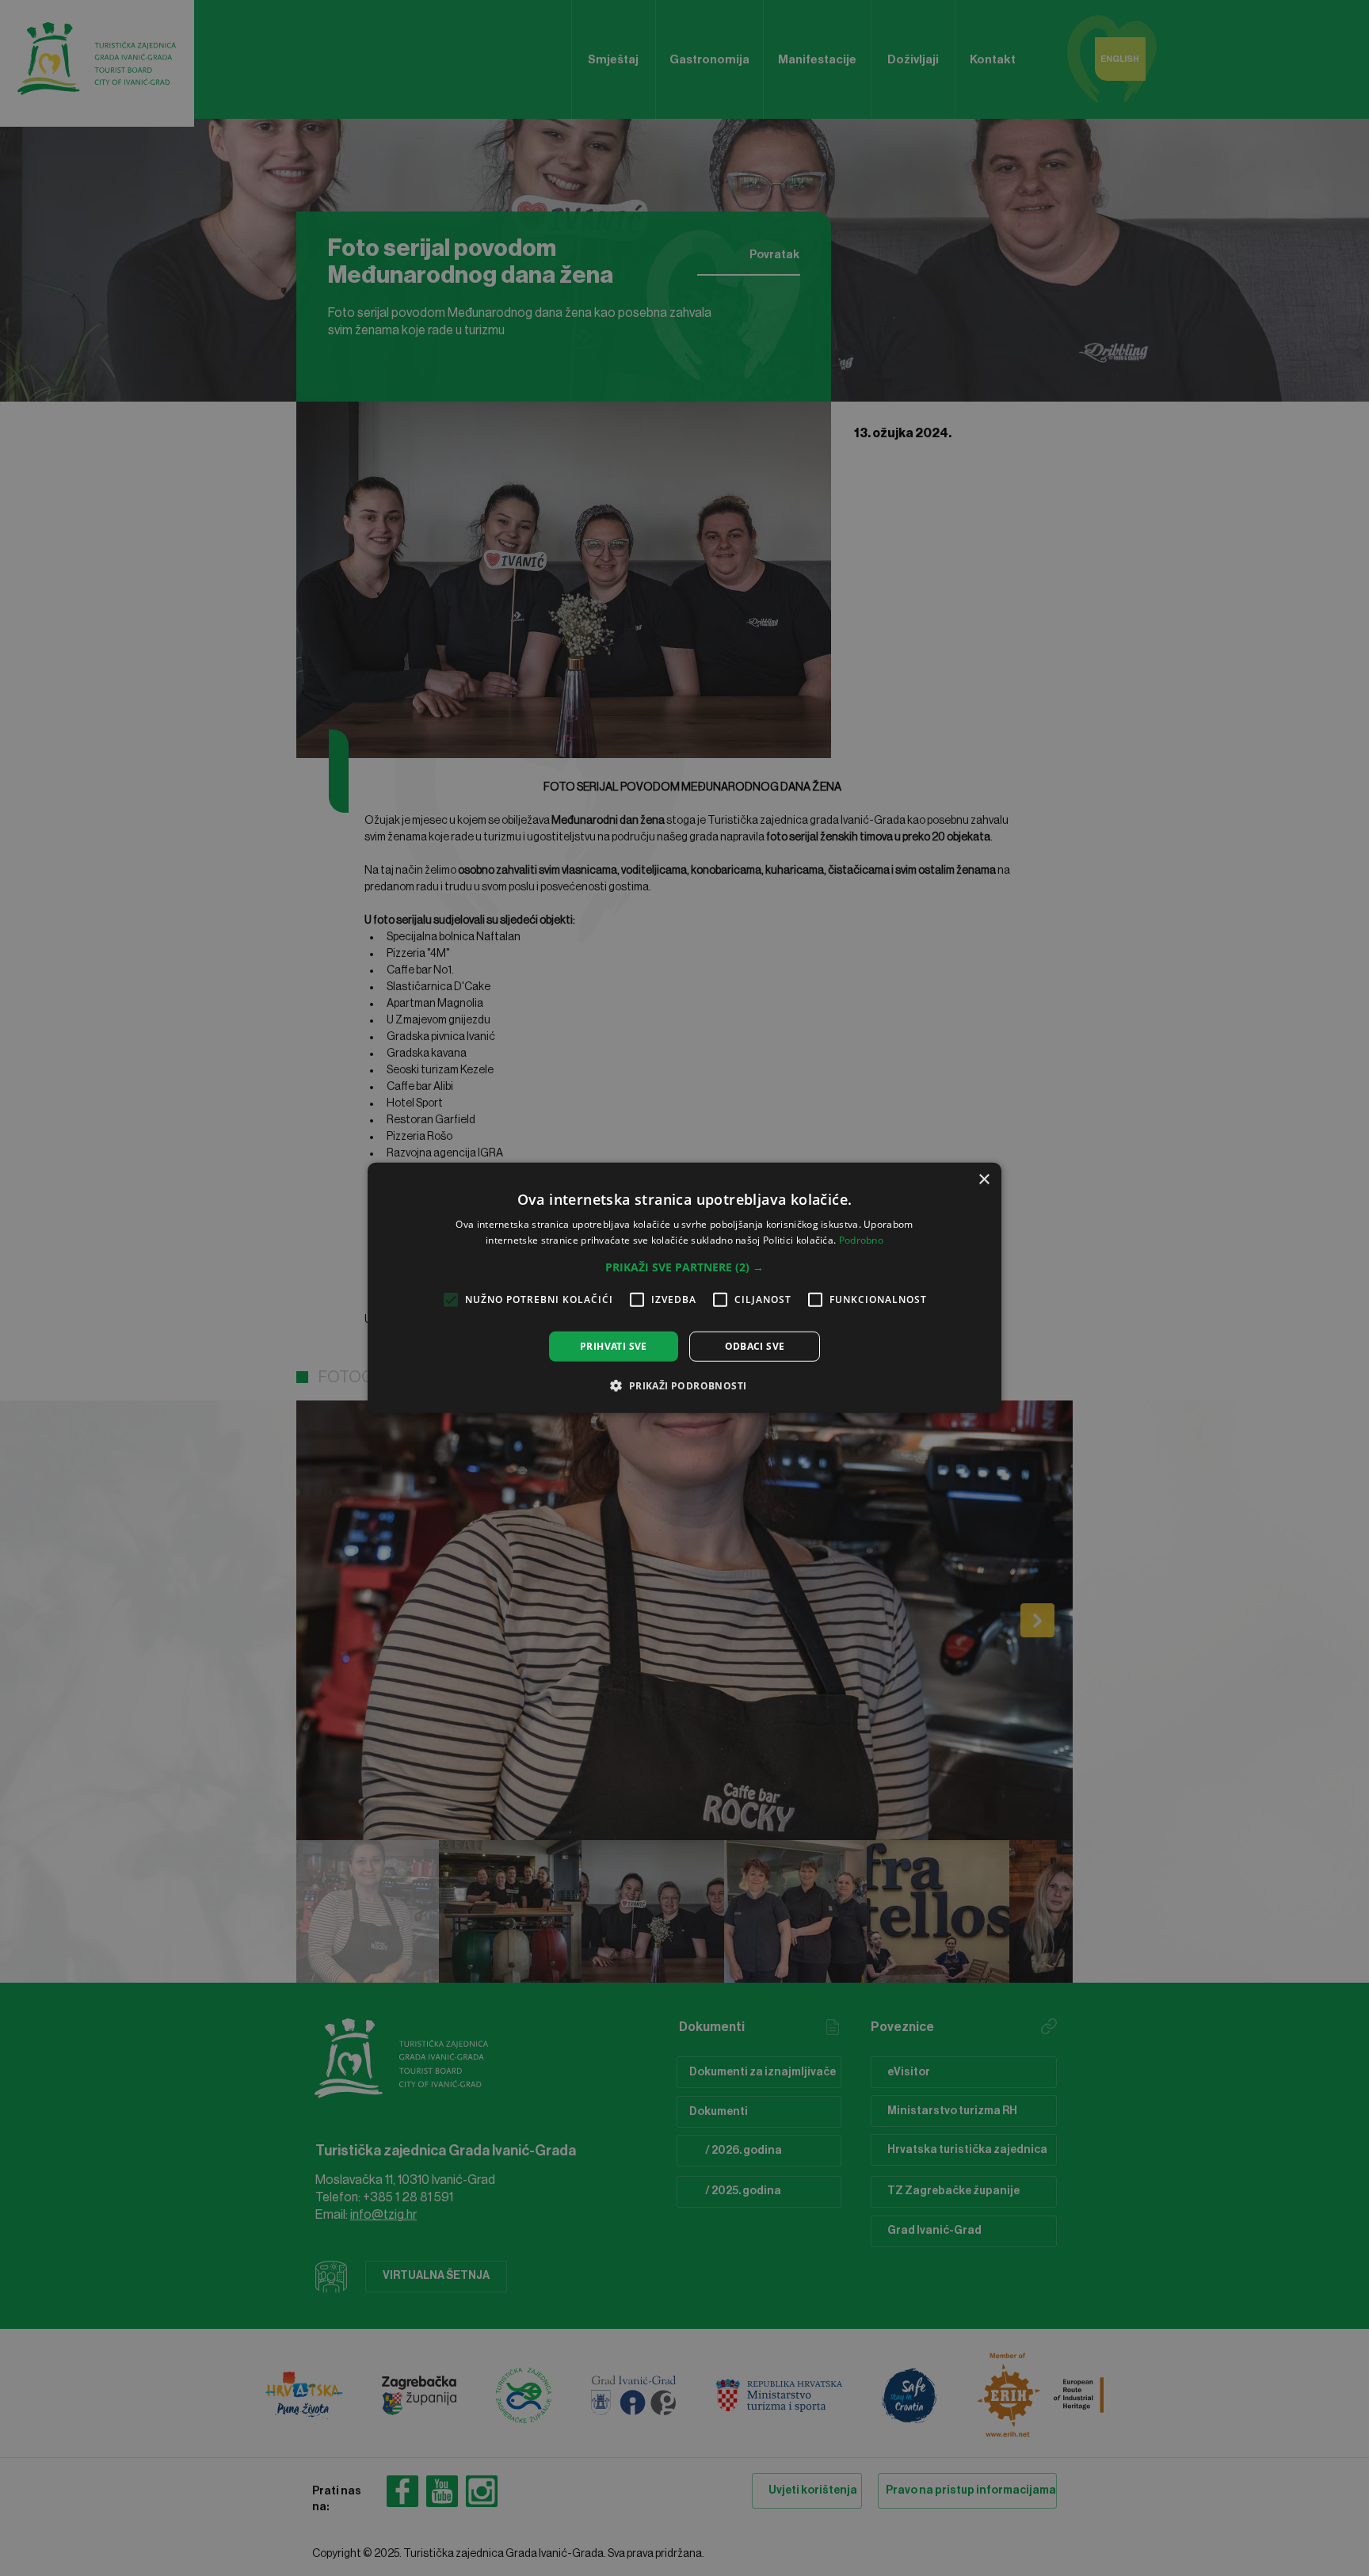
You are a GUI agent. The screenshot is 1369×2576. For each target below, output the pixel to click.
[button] (684, 1267)
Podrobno (861, 1240)
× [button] (984, 1180)
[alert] (684, 1288)
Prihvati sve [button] (614, 1346)
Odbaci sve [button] (755, 1346)
